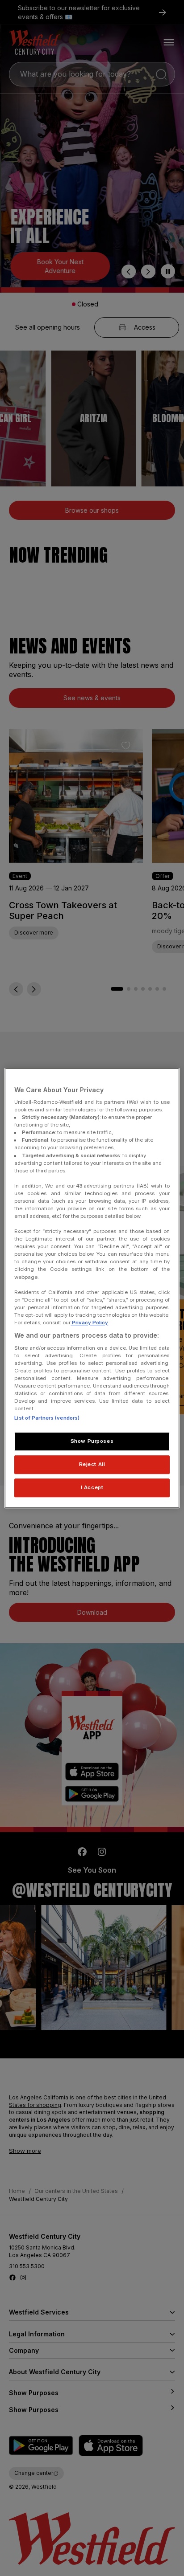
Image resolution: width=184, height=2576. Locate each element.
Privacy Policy (89, 1323)
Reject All (92, 1464)
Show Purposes (92, 1441)
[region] (92, 1288)
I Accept (92, 1487)
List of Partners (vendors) (47, 1418)
